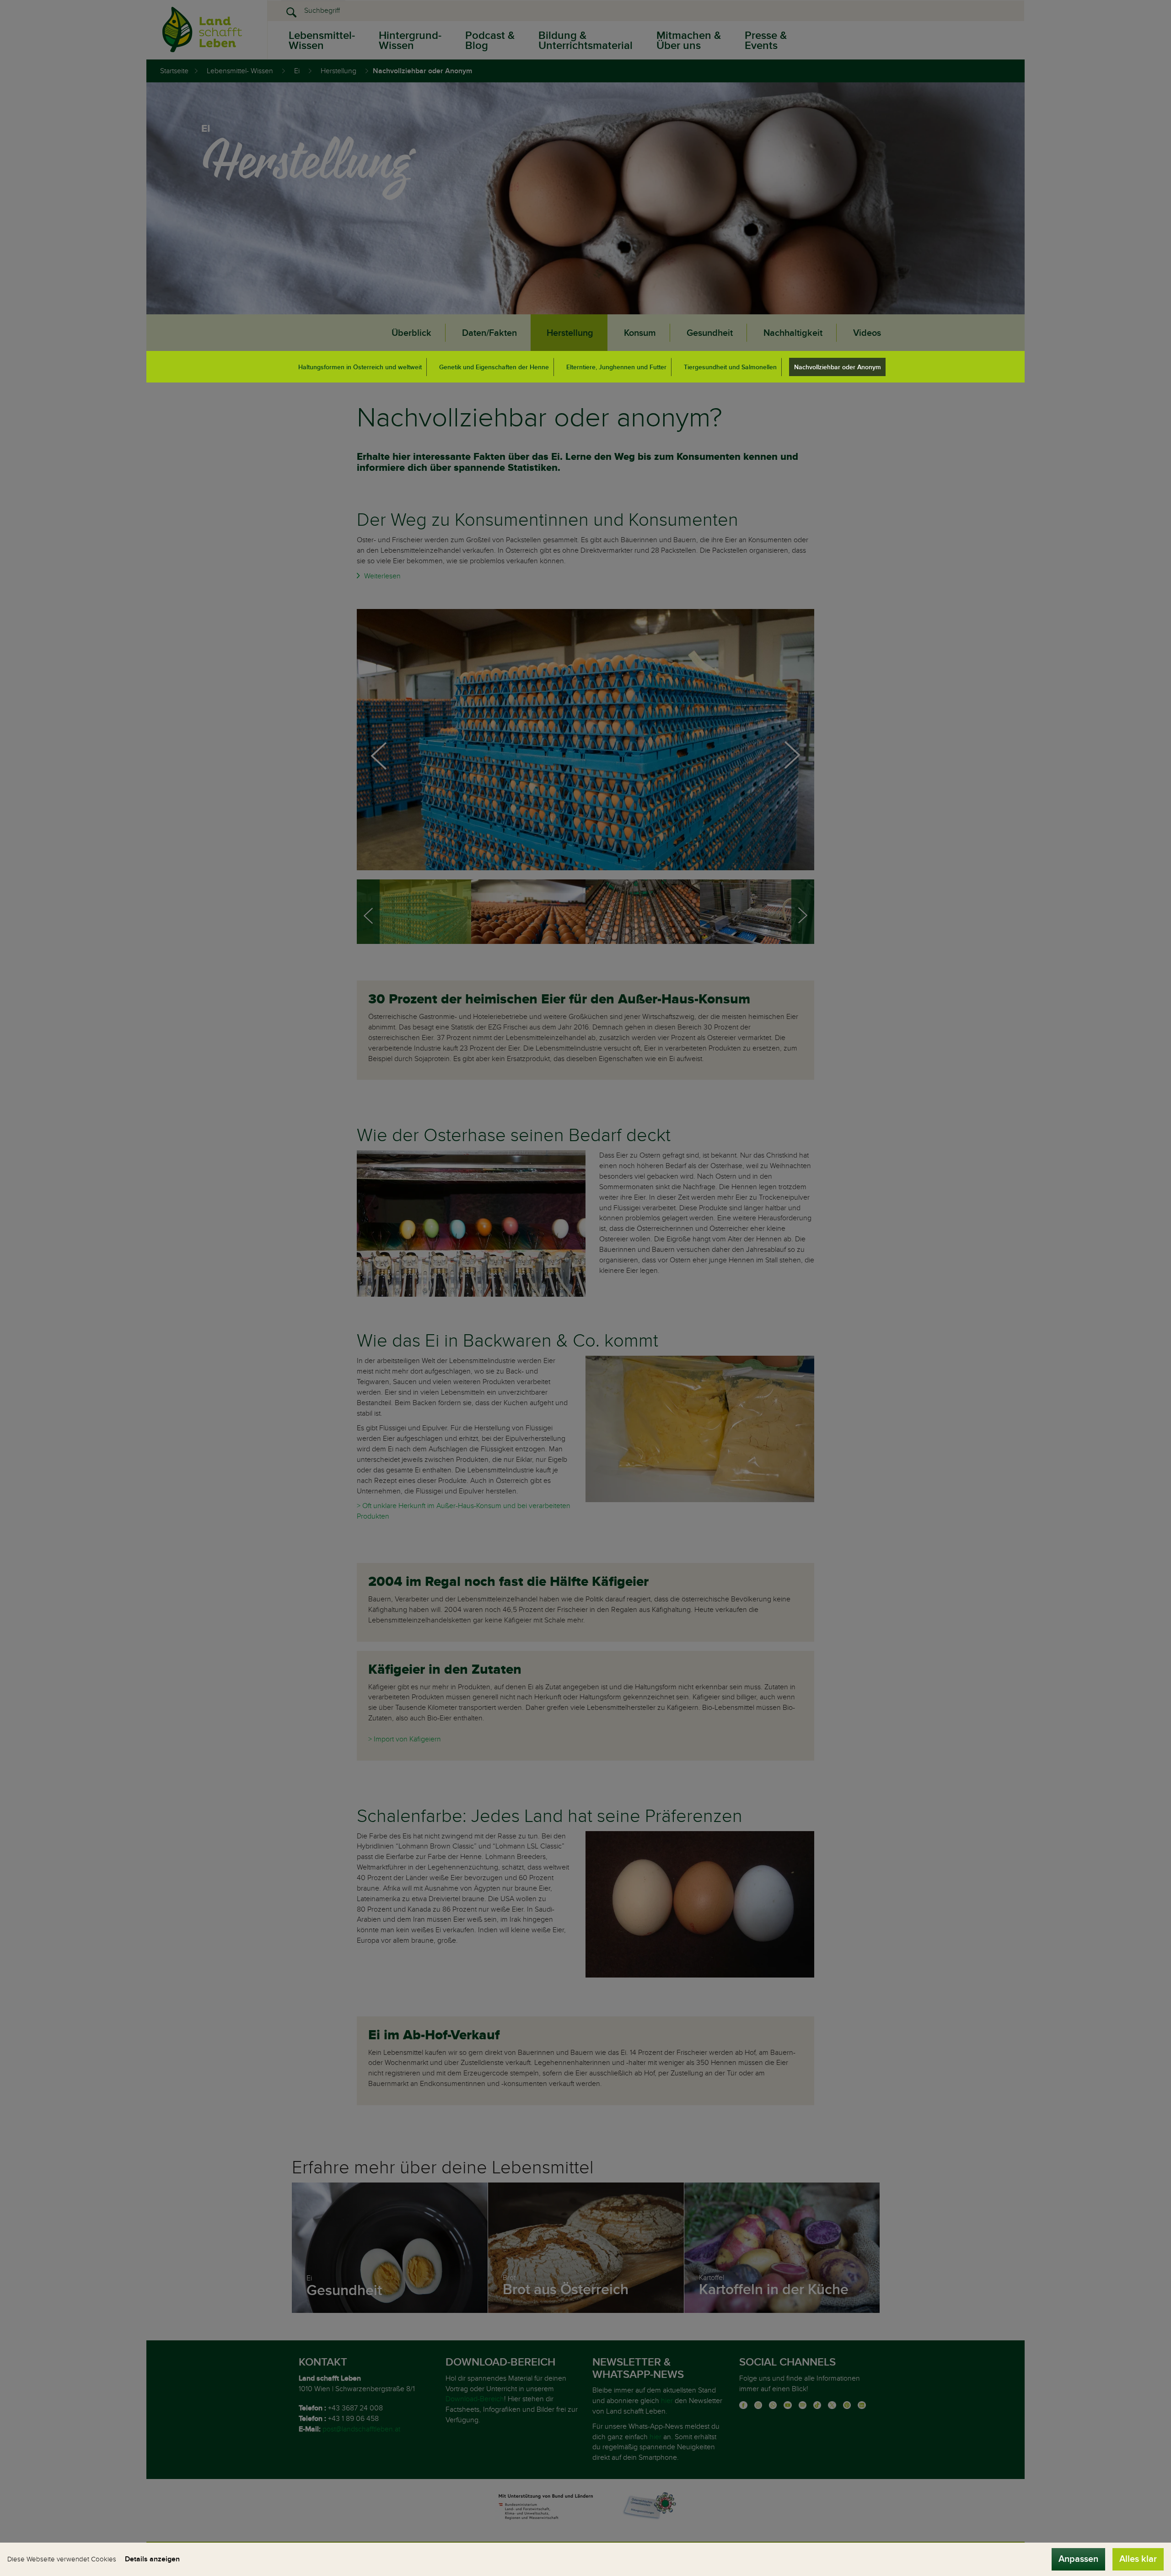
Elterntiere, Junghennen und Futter (616, 367)
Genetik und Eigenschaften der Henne (494, 367)
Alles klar (1138, 2559)
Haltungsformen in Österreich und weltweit (360, 367)
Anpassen (1078, 2559)
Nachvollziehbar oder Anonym (838, 367)
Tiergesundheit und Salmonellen (730, 367)
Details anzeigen (152, 2559)
